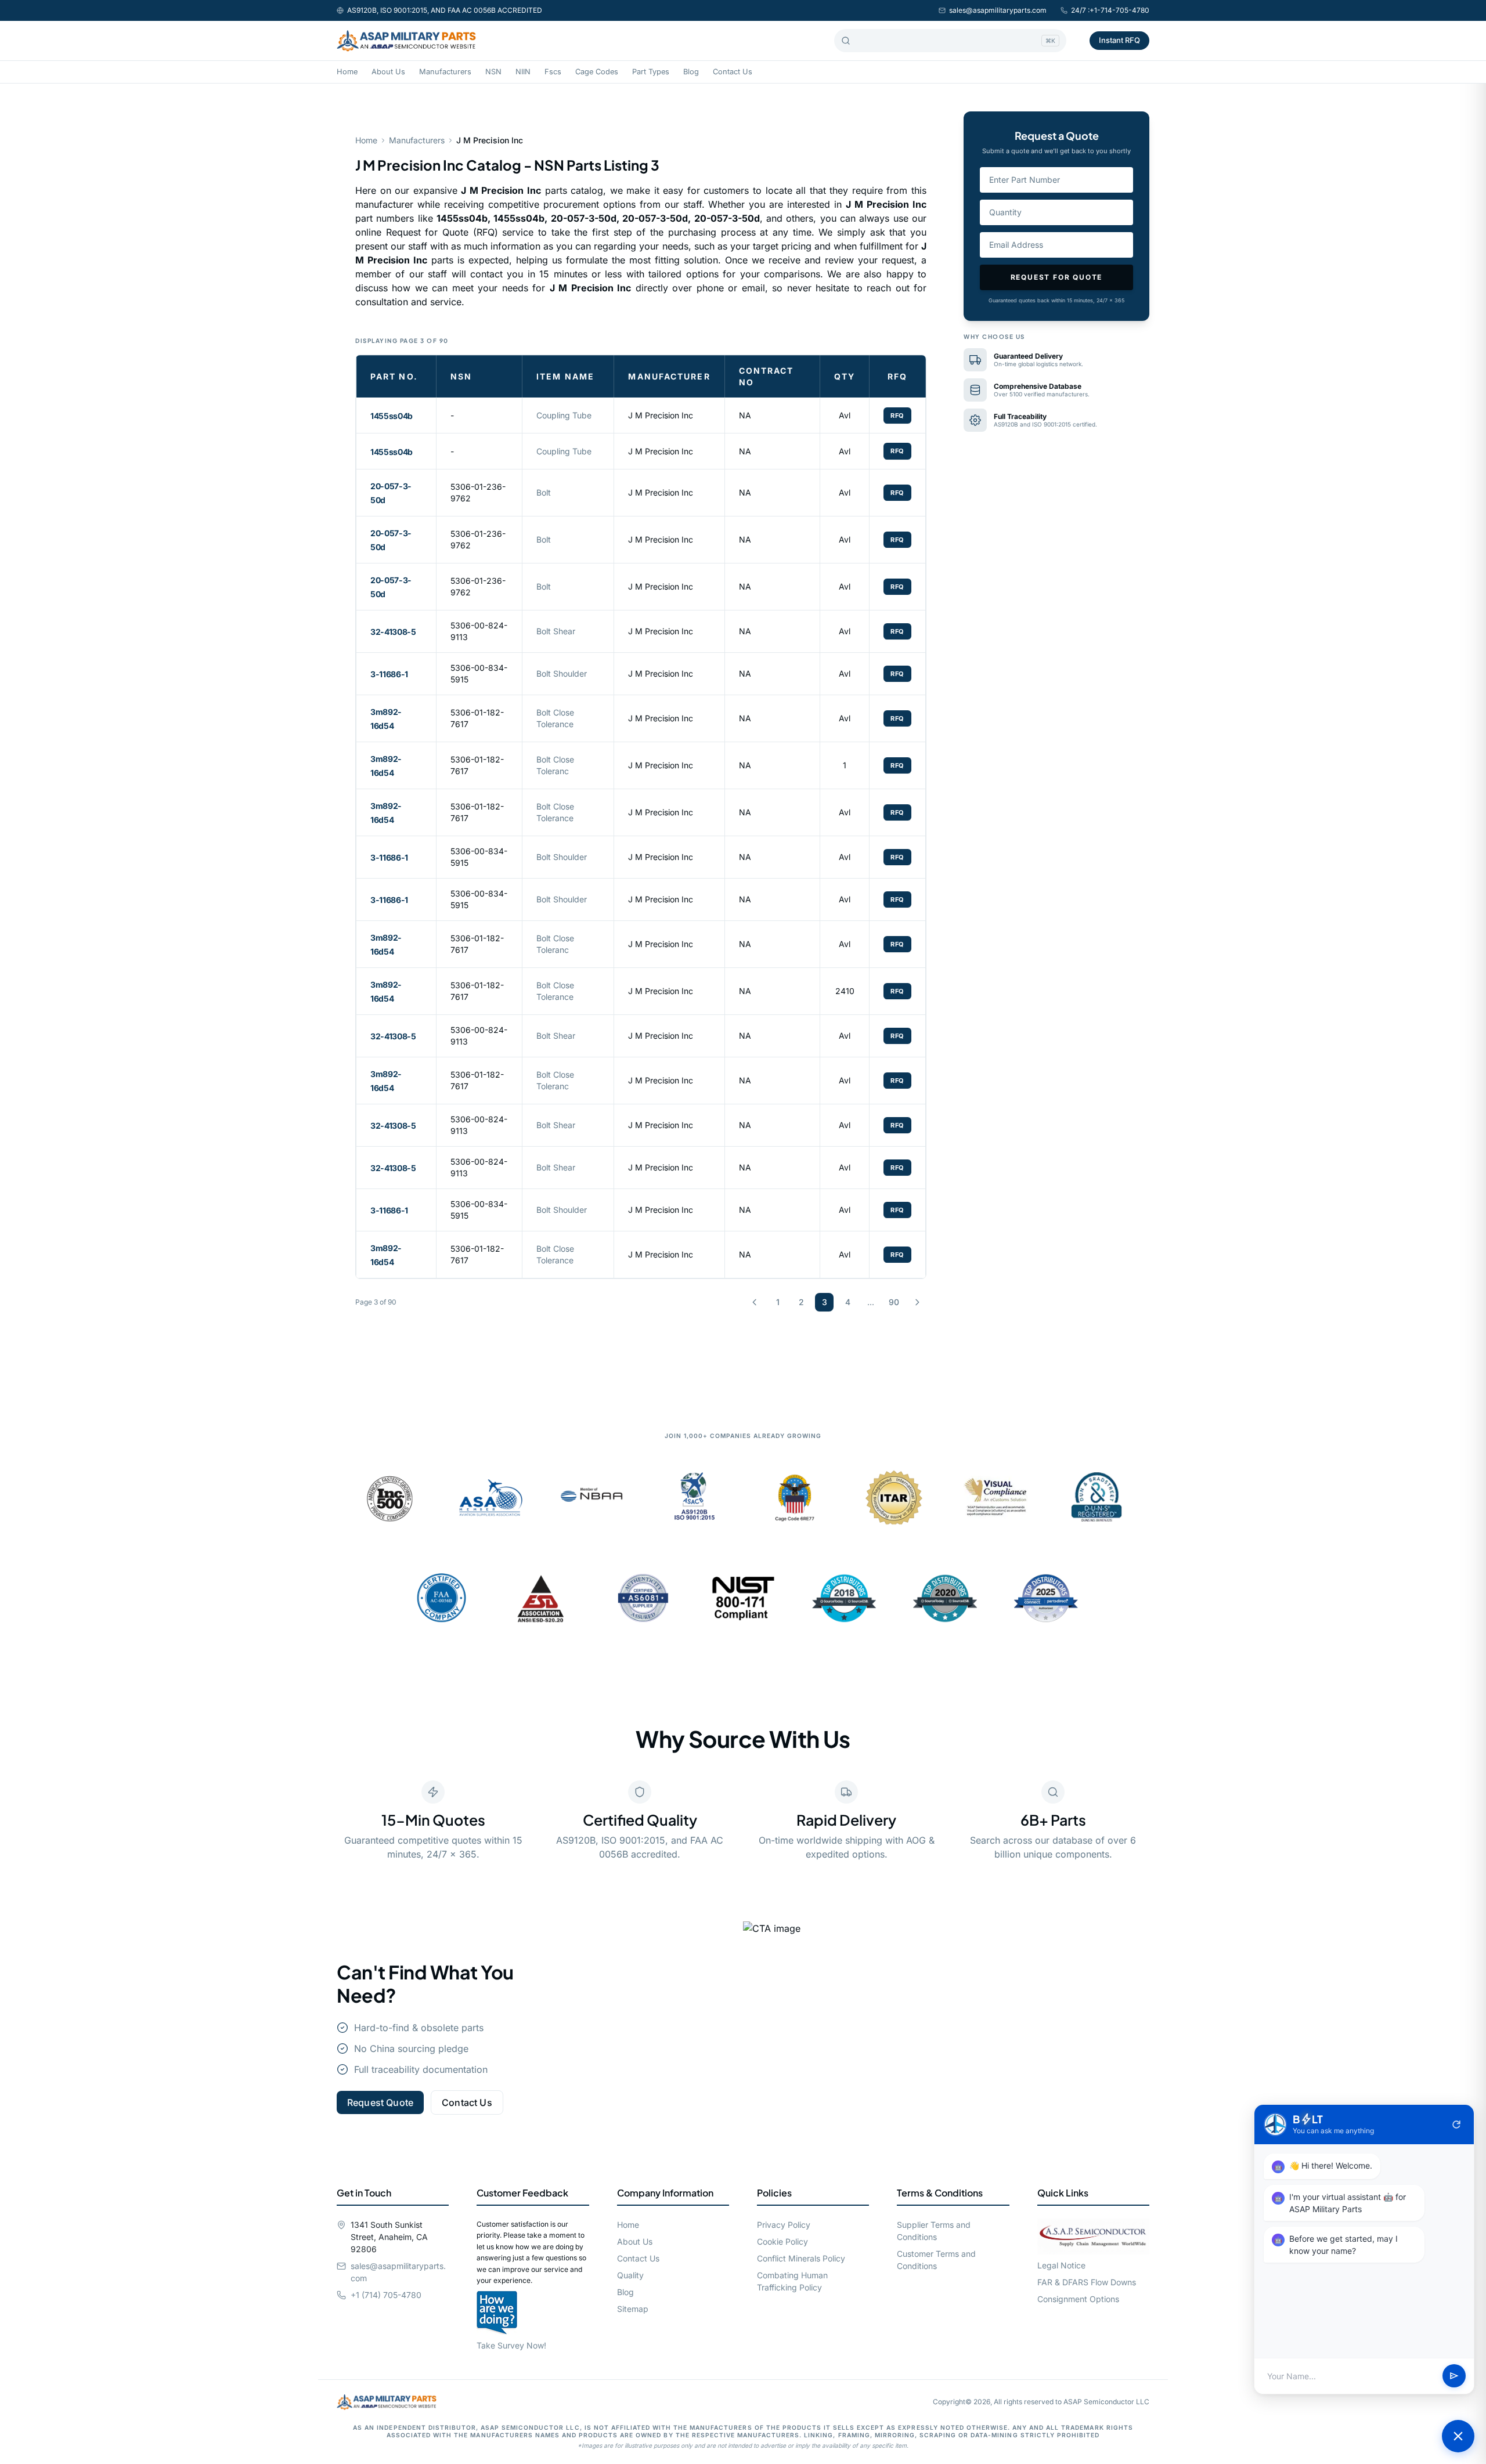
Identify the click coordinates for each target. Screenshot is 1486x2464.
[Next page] (917, 1302)
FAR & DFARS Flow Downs (1087, 2282)
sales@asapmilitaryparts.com (998, 10)
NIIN (523, 72)
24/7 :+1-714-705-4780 (1110, 10)
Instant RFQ (1119, 40)
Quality (630, 2275)
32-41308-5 (393, 632)
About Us (388, 72)
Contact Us (733, 72)
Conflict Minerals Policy (801, 2258)
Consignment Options (1078, 2299)
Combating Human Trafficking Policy (792, 2281)
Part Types (651, 72)
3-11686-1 (389, 674)
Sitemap (633, 2309)
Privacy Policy (784, 2225)
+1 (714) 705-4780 (386, 2295)
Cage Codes (597, 72)
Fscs (553, 72)
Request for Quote (1057, 277)
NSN (493, 72)
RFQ (897, 416)
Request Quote (380, 2102)
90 (894, 1302)
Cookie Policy (782, 2241)
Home (347, 72)
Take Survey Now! (511, 2345)
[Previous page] (755, 1302)
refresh (1456, 2125)
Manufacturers (445, 72)
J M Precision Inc (661, 415)
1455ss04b (392, 416)
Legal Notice (1061, 2265)
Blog (691, 72)
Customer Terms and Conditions (936, 2260)
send (1454, 2376)
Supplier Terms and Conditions (934, 2231)
